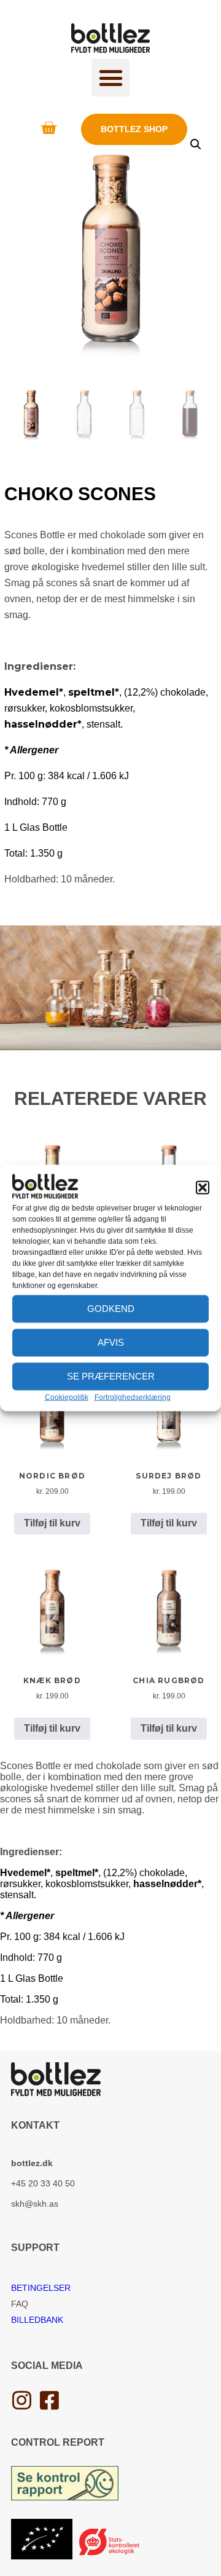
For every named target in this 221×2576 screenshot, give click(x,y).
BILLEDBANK (37, 2320)
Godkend (111, 1309)
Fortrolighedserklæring (133, 1397)
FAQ (20, 2304)
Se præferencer (111, 1376)
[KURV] (48, 128)
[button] (203, 1187)
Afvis (111, 1342)
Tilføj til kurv (52, 1523)
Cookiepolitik (67, 1397)
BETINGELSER (41, 2288)
